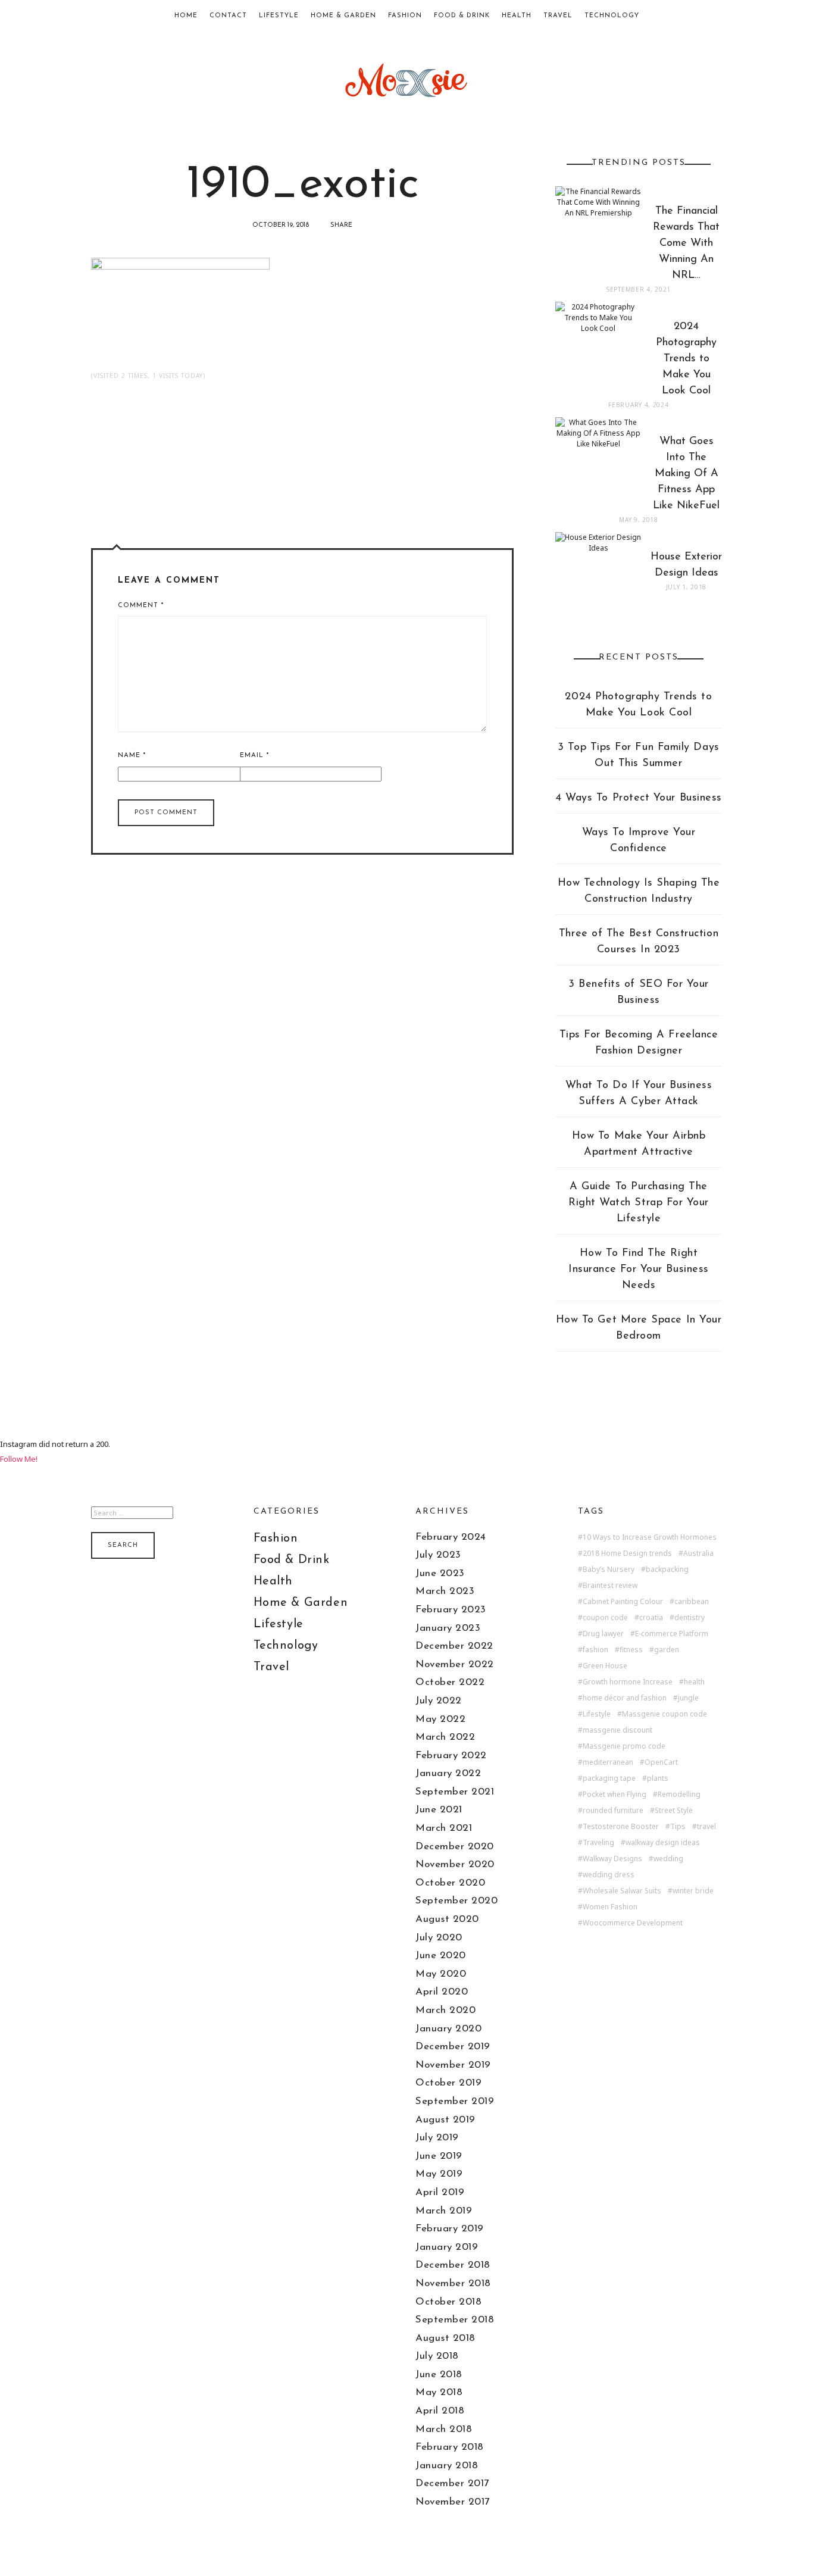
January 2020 (448, 2029)
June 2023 (440, 1573)
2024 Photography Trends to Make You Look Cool (638, 705)
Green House (605, 1666)
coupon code (605, 1618)
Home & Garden (343, 16)
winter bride (693, 1891)
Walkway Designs (612, 1859)
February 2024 (451, 1537)
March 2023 (445, 1591)
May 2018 (439, 2392)
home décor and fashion (625, 1698)
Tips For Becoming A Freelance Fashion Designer (639, 1043)
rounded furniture (613, 1811)
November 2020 (455, 1864)
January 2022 (448, 1773)
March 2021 (444, 1828)
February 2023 (451, 1610)
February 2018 (450, 2447)
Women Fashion (610, 1907)
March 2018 (444, 2429)
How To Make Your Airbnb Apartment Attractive (639, 1144)
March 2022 (445, 1737)
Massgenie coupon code (665, 1714)
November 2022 (455, 1664)
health (694, 1682)
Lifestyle (279, 16)
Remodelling (679, 1795)
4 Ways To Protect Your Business (639, 798)
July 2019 (437, 2138)
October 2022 (450, 1682)
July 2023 (438, 1555)
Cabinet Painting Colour (623, 1602)
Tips (678, 1827)
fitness (631, 1650)
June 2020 (441, 1956)
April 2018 (440, 2411)
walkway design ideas (663, 1843)
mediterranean (608, 1762)
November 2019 (453, 2065)
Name (132, 756)
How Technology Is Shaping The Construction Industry (639, 891)
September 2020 (456, 1901)
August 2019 (445, 2120)
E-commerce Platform (672, 1634)
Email (254, 756)
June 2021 (439, 1810)
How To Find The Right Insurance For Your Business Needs (639, 1270)
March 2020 (445, 2010)
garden (667, 1650)
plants (658, 1778)
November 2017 (453, 2502)
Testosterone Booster (621, 1827)
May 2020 (441, 1974)
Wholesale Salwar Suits (622, 1891)
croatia (651, 1618)
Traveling (598, 1843)
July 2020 (439, 1938)
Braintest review (610, 1586)
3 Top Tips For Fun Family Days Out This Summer (638, 756)
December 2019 (453, 2047)
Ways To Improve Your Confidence (639, 841)
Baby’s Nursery (609, 1570)
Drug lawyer (603, 1634)
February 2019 (450, 2229)
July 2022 (439, 1701)
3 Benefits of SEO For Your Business (639, 992)
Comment (141, 606)
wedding (668, 1859)
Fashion (405, 16)
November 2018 (453, 2283)
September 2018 (455, 2320)
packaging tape (609, 1778)
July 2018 (437, 2356)
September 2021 (455, 1792)
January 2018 (447, 2466)
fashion (595, 1650)
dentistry (690, 1618)
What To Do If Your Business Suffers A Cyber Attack (639, 1094)
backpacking (667, 1570)
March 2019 (444, 2211)
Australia (698, 1553)
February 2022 (451, 1756)
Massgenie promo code (624, 1746)
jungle (688, 1698)
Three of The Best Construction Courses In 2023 (639, 942)
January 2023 (448, 1628)
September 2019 (455, 2101)
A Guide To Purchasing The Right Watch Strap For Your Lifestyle (639, 1203)
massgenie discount (617, 1730)
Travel (558, 16)
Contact (228, 16)
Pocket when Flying (615, 1795)
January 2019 (447, 2247)
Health (517, 16)
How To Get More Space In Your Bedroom (639, 1328)
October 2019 (448, 2083)
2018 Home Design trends (627, 1553)
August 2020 (447, 1919)
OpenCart (661, 1762)
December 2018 (453, 2265)
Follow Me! (19, 1459)
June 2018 (439, 2375)
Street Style (674, 1811)
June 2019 (439, 2156)
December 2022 (454, 1646)
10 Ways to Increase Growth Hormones (650, 1537)
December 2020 (455, 1847)
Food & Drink (462, 16)
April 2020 (442, 1992)
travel (706, 1827)
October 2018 (448, 2302)
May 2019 (439, 2174)
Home (186, 16)
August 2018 (445, 2338)
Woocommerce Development (633, 1923)
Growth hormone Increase (628, 1682)
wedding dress (609, 1875)
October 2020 (450, 1883)
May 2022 (440, 1719)
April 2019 (440, 2192)
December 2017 (452, 2483)
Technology (612, 16)
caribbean (692, 1602)
